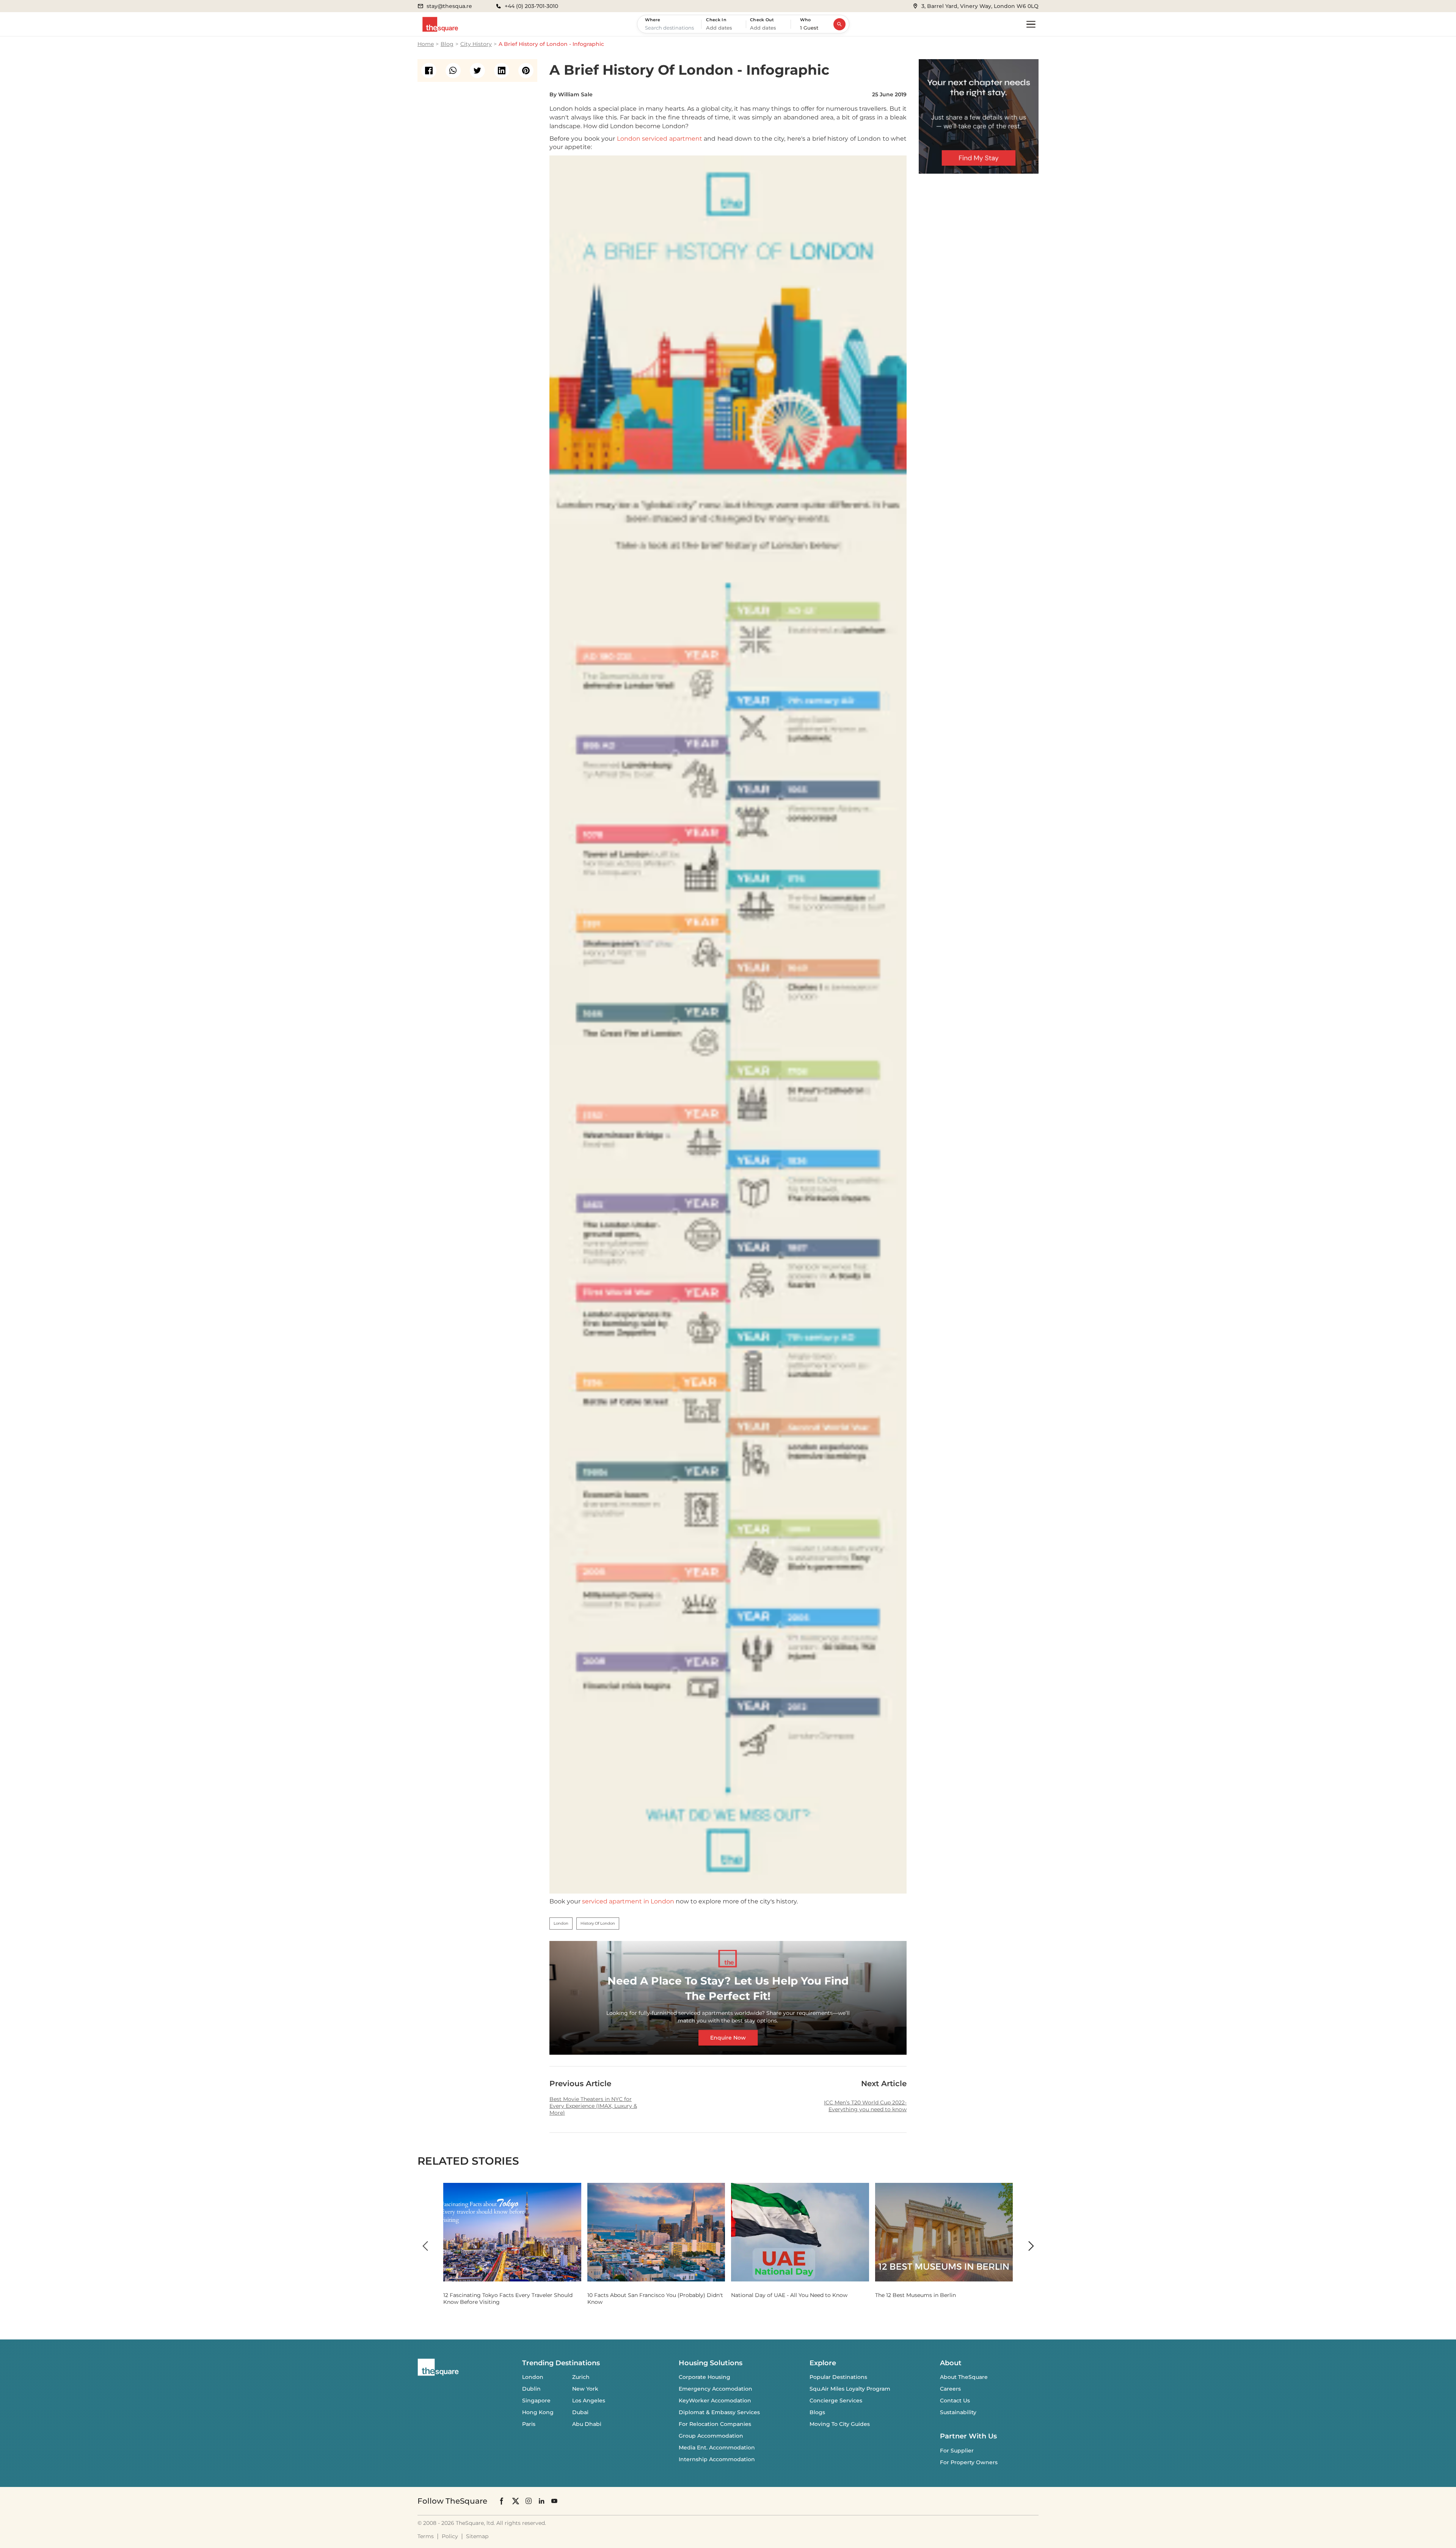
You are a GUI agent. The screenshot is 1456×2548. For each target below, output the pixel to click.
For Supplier (957, 2451)
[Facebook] (502, 2501)
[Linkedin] (541, 2501)
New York (585, 2389)
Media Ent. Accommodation (717, 2448)
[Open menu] (1031, 24)
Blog (447, 44)
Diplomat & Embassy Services (719, 2412)
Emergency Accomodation (715, 2389)
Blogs (817, 2412)
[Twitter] (516, 2501)
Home (426, 44)
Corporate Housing (704, 2377)
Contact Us (955, 2401)
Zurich (581, 2377)
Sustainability (958, 2412)
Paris (529, 2424)
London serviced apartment (660, 139)
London (533, 2377)
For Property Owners (969, 2462)
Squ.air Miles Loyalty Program (850, 2389)
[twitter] (477, 71)
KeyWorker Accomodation (715, 2401)
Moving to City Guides (840, 2424)
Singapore (536, 2401)
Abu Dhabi (587, 2424)
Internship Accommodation (717, 2459)
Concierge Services (836, 2401)
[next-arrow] (1031, 2246)
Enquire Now (728, 2037)
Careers (950, 2389)
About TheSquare (964, 2377)
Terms (426, 2536)
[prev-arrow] (425, 2246)
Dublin (531, 2389)
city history (476, 44)
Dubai (580, 2412)
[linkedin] (502, 71)
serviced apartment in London (628, 1901)
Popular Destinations (838, 2377)
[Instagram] (529, 2501)
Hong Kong (538, 2412)
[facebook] (429, 71)
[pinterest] (526, 71)
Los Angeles (589, 2401)
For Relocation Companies (715, 2424)
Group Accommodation (711, 2436)
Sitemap (477, 2536)
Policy (450, 2536)
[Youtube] (554, 2501)
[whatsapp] (453, 71)
